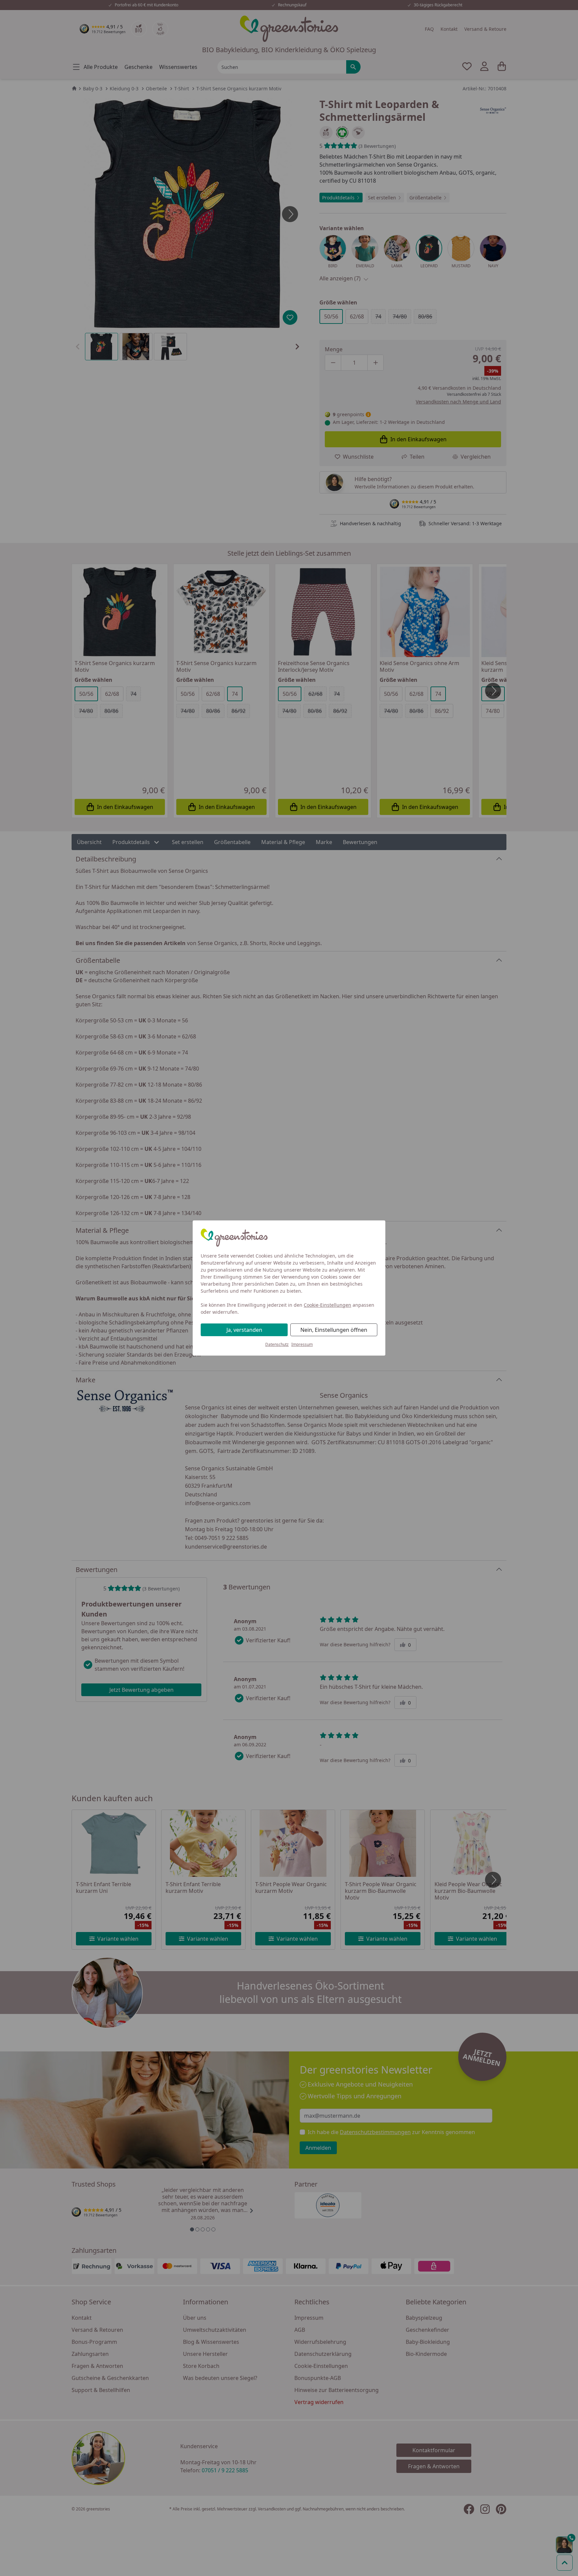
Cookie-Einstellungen (327, 1305)
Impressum (302, 1344)
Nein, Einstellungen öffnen (334, 1330)
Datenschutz (277, 1344)
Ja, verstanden (244, 1330)
